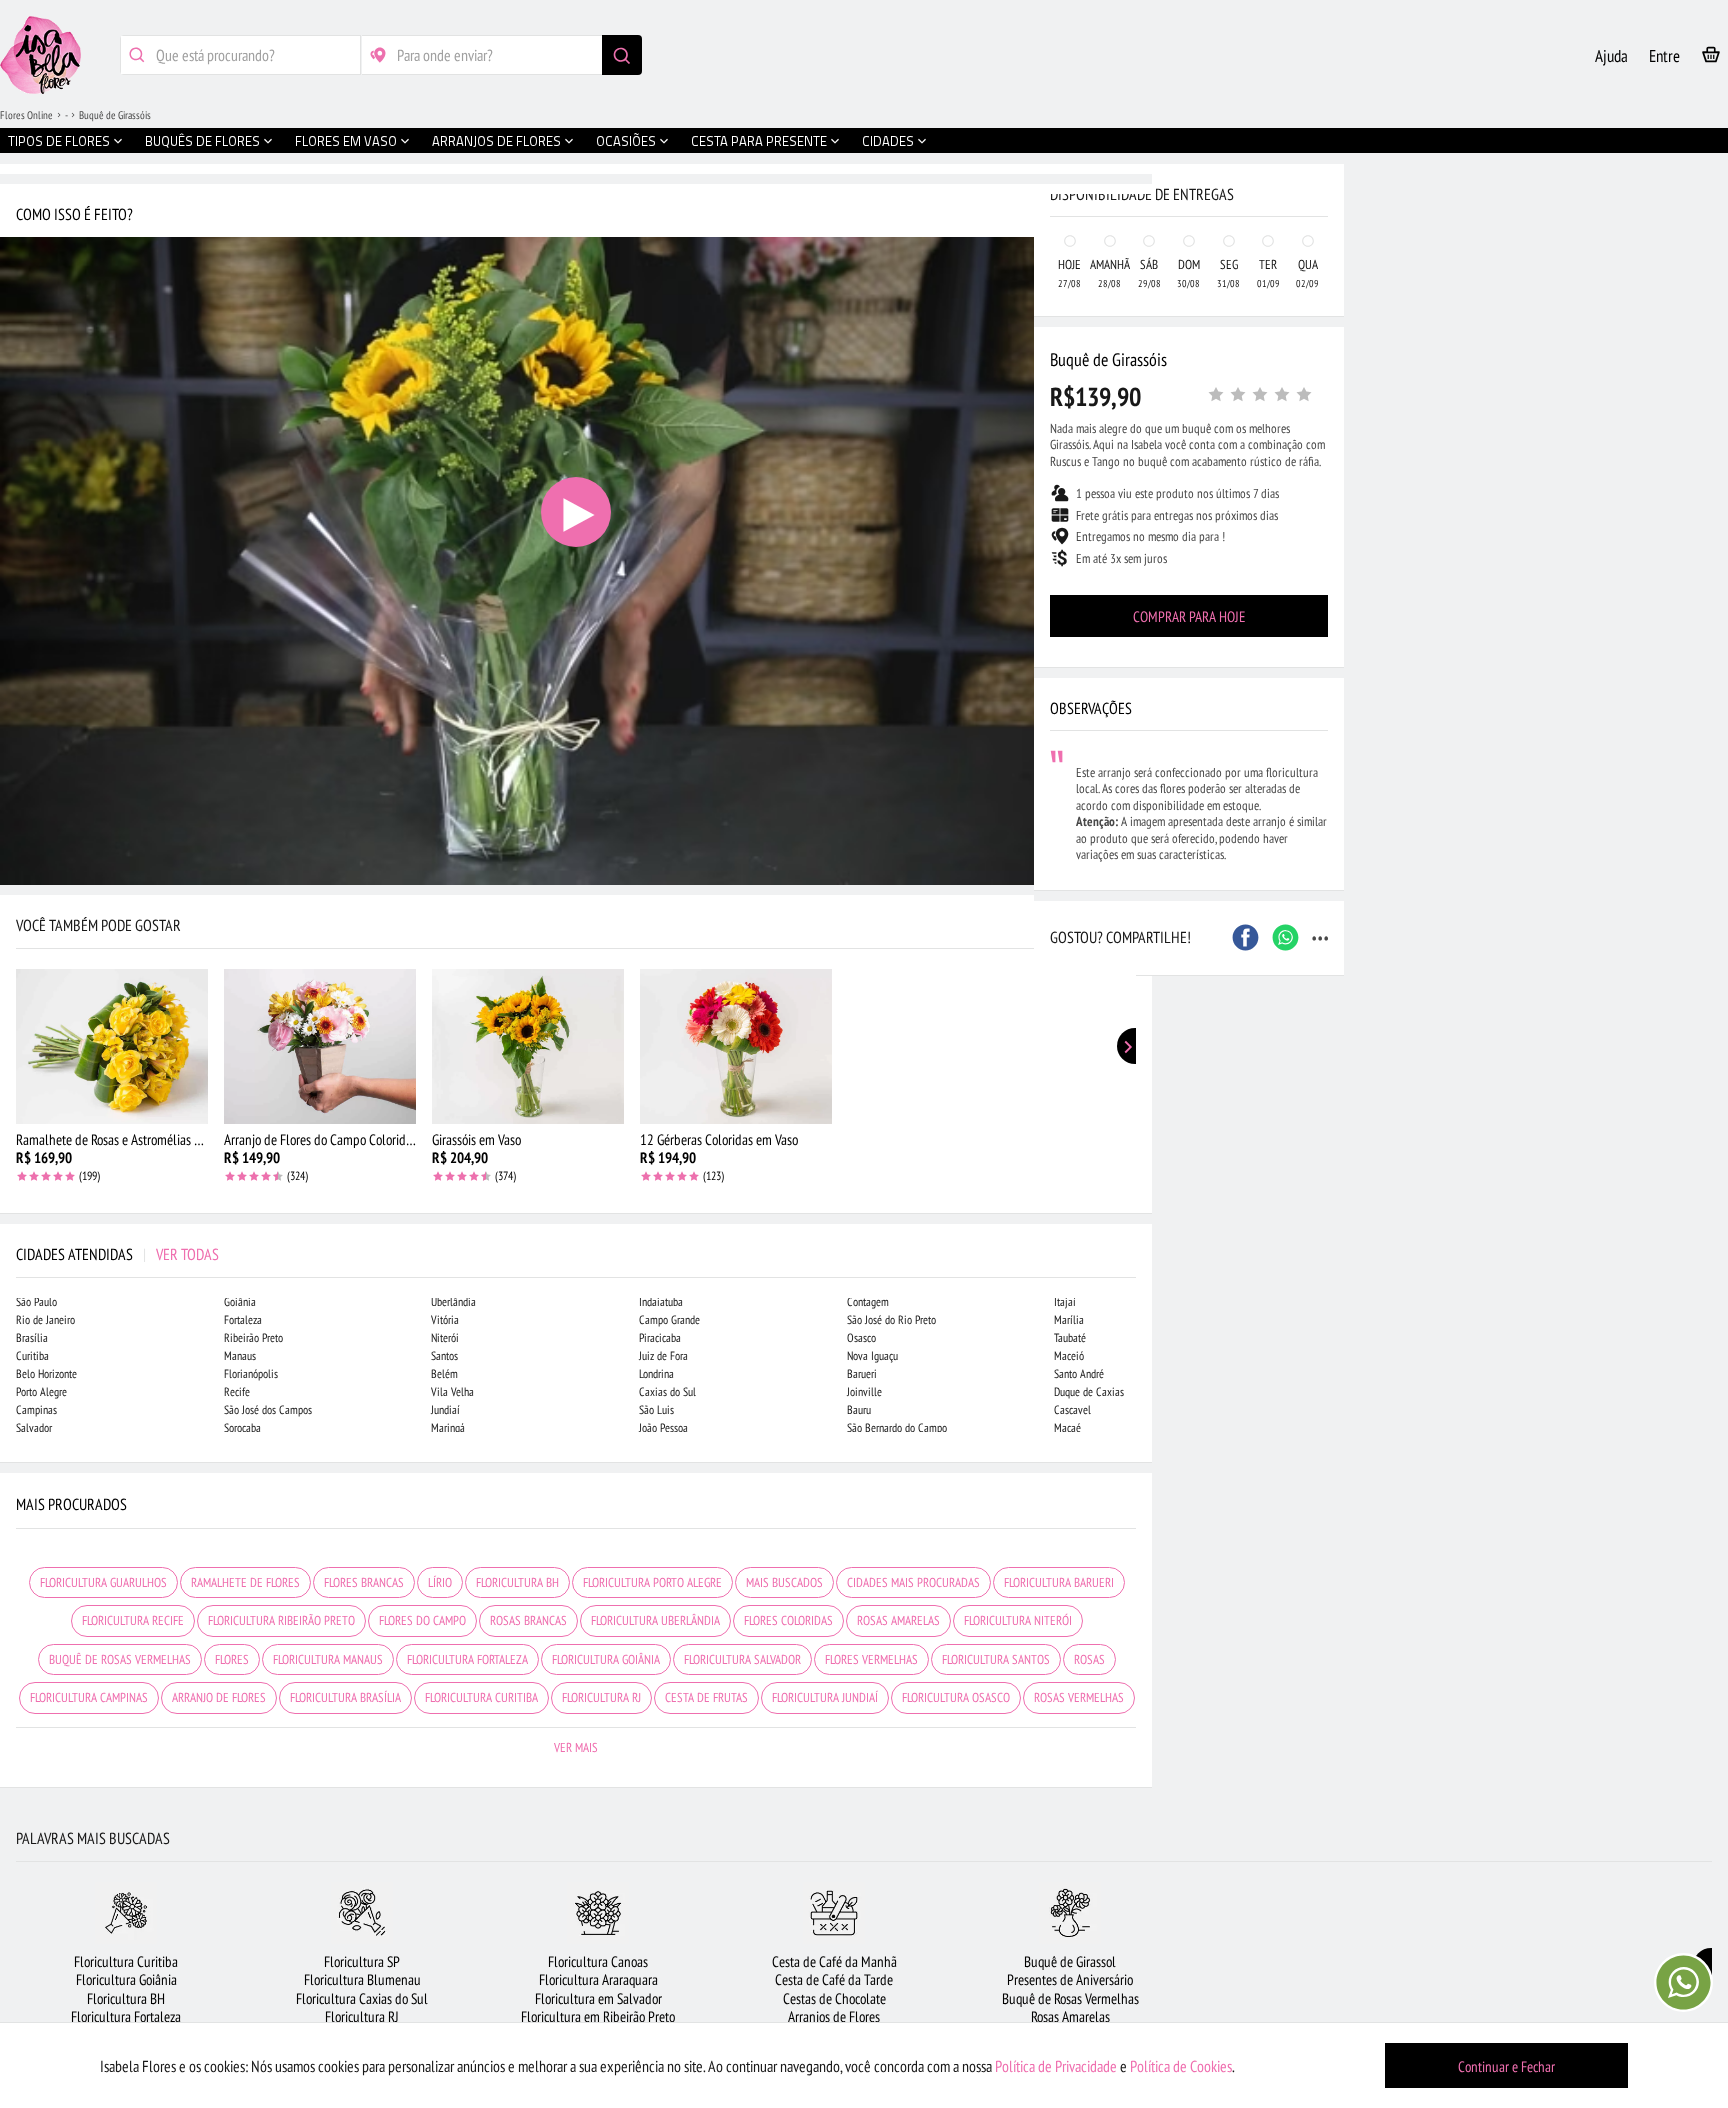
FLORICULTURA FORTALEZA (467, 1659)
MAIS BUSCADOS (784, 1582)
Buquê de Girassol (1070, 1961)
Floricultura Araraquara (598, 1979)
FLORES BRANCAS (364, 1582)
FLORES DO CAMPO (422, 1620)
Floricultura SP (362, 1961)
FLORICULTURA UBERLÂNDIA (655, 1620)
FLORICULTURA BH (517, 1582)
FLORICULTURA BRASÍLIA (345, 1697)
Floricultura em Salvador (598, 1998)
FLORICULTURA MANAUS (328, 1659)
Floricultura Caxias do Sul (362, 1998)
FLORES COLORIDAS (788, 1620)
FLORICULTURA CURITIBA (481, 1697)
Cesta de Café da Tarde (834, 1979)
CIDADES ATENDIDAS (117, 1254)
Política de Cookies (1181, 2066)
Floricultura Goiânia (126, 1979)
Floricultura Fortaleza (126, 2016)
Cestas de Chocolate (834, 1998)
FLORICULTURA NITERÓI (1018, 1620)
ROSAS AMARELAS (898, 1620)
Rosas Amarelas (1070, 2016)
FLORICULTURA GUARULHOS (103, 1582)
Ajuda (1611, 56)
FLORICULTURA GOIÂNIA (606, 1659)
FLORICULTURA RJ (601, 1697)
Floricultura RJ (362, 2016)
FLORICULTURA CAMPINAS (89, 1697)
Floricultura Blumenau (362, 1979)
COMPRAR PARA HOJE (1189, 616)
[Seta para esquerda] (20, 428)
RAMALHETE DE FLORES (245, 1582)
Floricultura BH (126, 1998)
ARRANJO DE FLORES (219, 1697)
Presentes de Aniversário (1070, 1979)
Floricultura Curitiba (126, 1961)
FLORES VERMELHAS (871, 1659)
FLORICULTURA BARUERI (1059, 1582)
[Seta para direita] (1132, 428)
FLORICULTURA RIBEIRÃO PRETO (281, 1620)
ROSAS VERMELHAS (1079, 1697)
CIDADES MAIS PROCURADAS (913, 1582)
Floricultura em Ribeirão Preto (598, 2016)
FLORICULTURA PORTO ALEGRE (652, 1582)
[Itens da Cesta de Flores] (1711, 58)
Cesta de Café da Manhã (834, 1961)
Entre (1664, 56)
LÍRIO (440, 1582)
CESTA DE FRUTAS (706, 1697)
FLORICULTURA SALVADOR (742, 1659)
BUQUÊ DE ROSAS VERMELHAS (120, 1659)
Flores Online (26, 115)
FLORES (232, 1659)
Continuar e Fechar (1506, 2066)
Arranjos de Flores (834, 2016)
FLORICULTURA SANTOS (996, 1659)
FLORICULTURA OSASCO (956, 1697)
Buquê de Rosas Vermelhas (1070, 1998)
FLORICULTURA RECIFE (133, 1620)
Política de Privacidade (1056, 2066)
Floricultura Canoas (598, 1961)
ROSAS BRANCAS (528, 1620)
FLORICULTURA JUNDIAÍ (825, 1697)
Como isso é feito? (74, 214)
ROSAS (1089, 1659)
